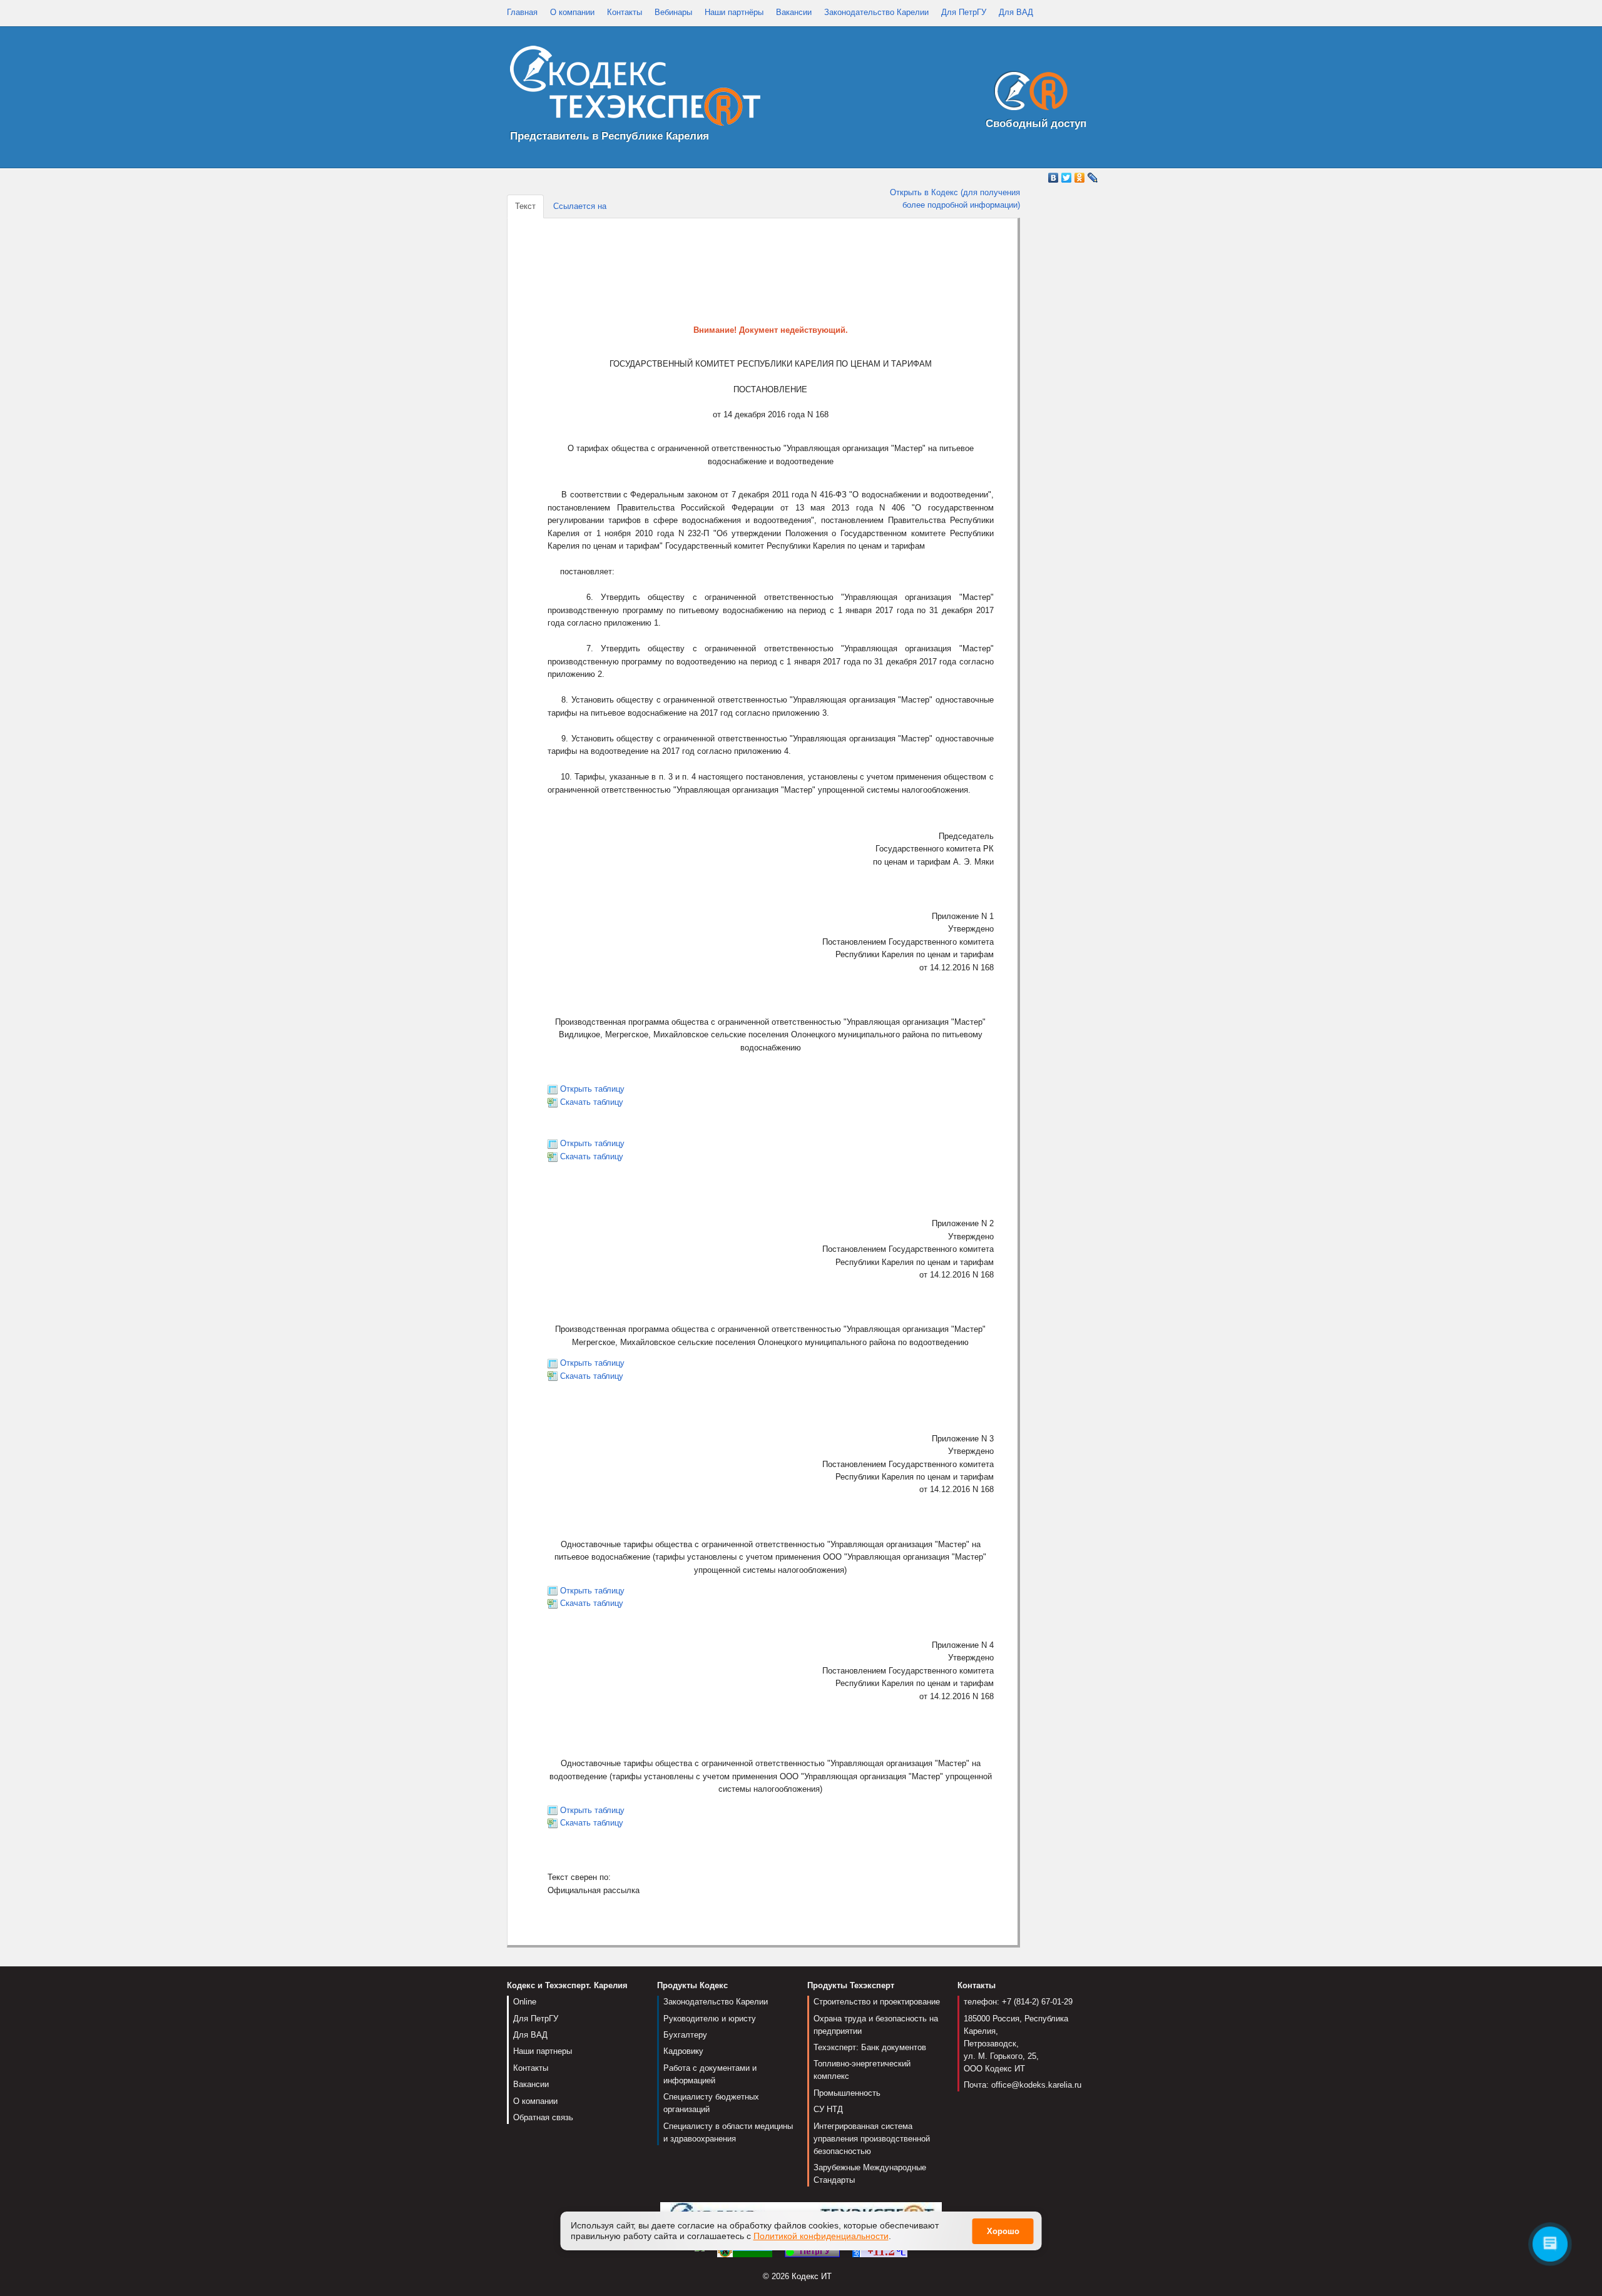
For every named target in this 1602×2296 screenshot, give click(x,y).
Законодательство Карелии (876, 12)
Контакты (625, 12)
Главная (522, 12)
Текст (525, 206)
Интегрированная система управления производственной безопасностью (872, 2139)
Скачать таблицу (592, 1102)
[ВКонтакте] (1054, 178)
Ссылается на (580, 206)
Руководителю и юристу (710, 2019)
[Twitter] (1067, 178)
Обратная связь (543, 2117)
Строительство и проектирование (877, 2002)
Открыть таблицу (592, 1089)
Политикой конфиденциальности (821, 2236)
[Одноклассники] (1080, 178)
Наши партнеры (543, 2051)
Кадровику (683, 2051)
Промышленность (847, 2093)
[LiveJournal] (1093, 178)
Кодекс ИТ (812, 2276)
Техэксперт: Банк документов (870, 2047)
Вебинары (673, 12)
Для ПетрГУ (964, 12)
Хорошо (1003, 2231)
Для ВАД (1016, 12)
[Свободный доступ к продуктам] (1028, 94)
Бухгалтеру (685, 2035)
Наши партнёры (734, 12)
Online (525, 2002)
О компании (572, 12)
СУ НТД (828, 2109)
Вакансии (794, 12)
